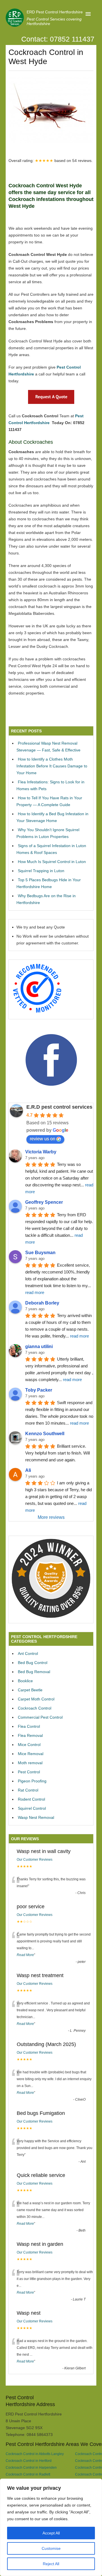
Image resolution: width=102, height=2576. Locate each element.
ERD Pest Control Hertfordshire (55, 12)
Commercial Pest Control (40, 1717)
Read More (25, 1955)
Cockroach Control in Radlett (28, 2474)
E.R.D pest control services (59, 1107)
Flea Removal (30, 1735)
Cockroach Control (35, 1708)
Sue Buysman (40, 1253)
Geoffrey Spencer (44, 1202)
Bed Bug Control (33, 1663)
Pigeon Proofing (32, 1781)
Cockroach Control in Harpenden (31, 2467)
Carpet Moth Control (36, 1699)
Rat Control (28, 1790)
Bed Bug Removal (34, 1672)
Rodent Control (31, 1799)
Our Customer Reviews (35, 1860)
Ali (28, 1470)
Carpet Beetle (30, 1690)
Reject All (51, 2564)
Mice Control (29, 1745)
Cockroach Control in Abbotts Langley (35, 2454)
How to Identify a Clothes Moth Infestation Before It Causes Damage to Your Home (52, 766)
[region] (51, 2527)
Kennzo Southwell (45, 1434)
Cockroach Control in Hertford (29, 2461)
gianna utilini (39, 1346)
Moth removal (30, 1763)
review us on (42, 1139)
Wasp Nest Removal (36, 1817)
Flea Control (29, 1726)
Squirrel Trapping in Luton (41, 871)
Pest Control (29, 1772)
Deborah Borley (42, 1303)
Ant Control (28, 1653)
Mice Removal (31, 1754)
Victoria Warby (41, 1152)
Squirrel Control (32, 1808)
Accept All (51, 2533)
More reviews (51, 1517)
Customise (51, 2548)
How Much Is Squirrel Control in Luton (52, 862)
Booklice (25, 1681)
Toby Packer (39, 1390)
